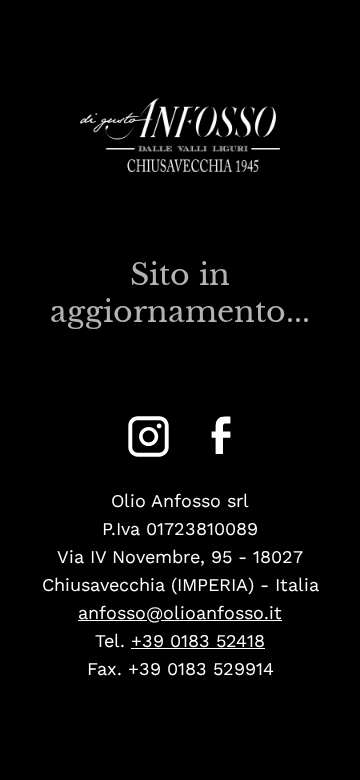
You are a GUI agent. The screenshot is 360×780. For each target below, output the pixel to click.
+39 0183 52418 (198, 640)
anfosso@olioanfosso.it (180, 612)
